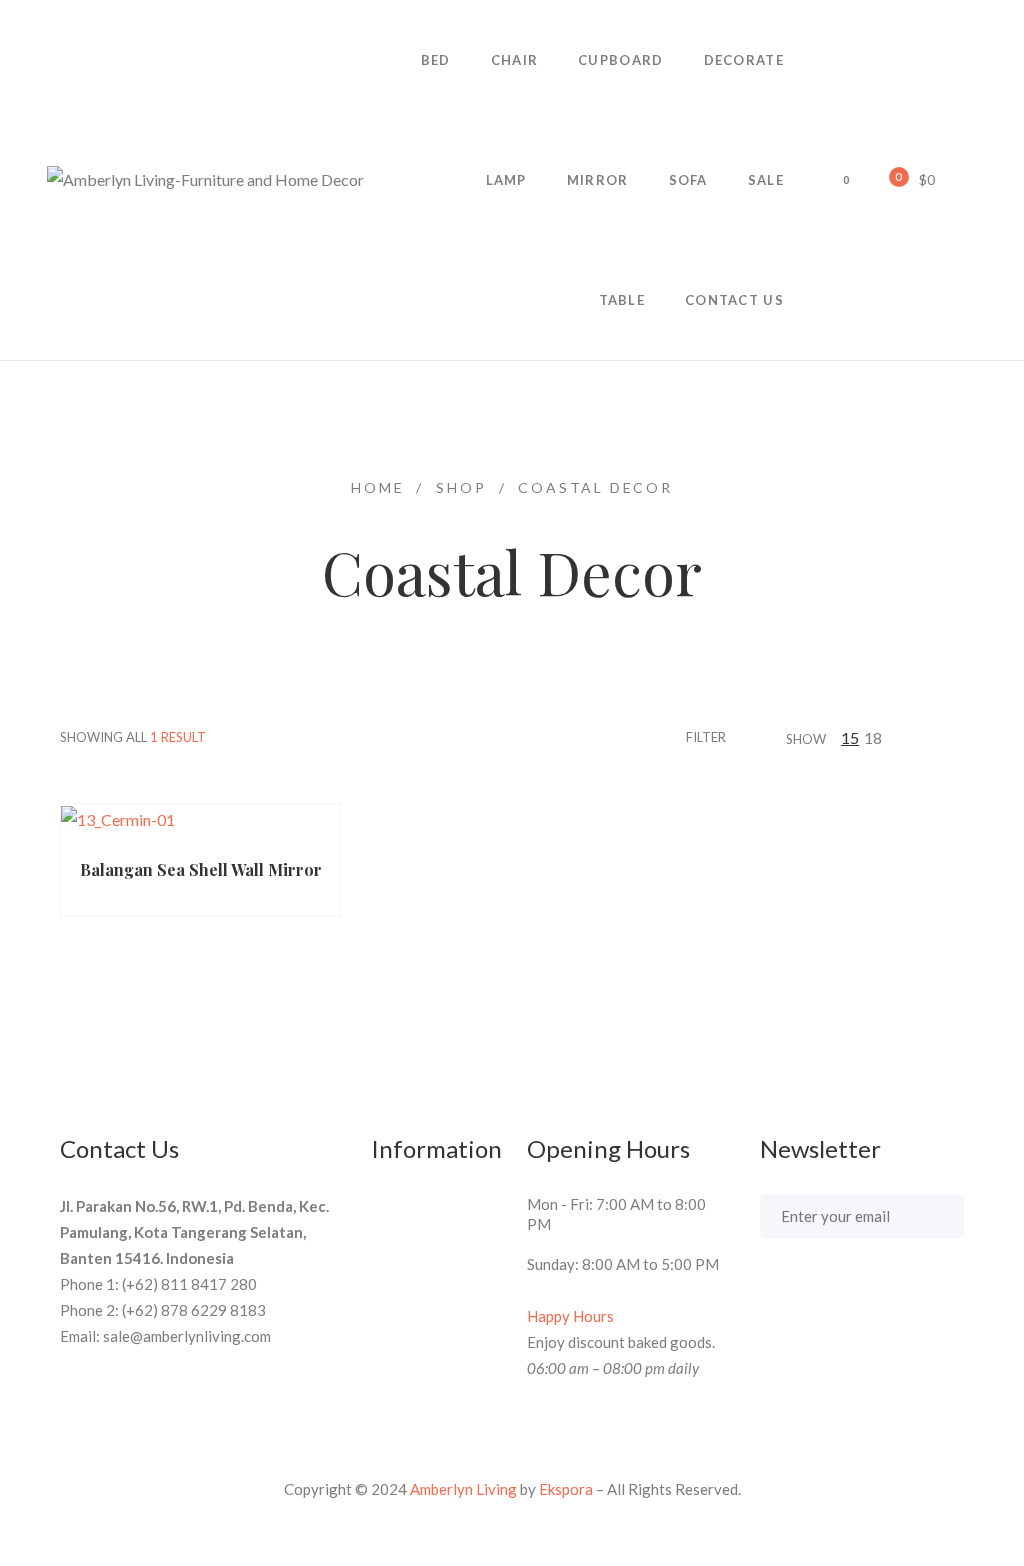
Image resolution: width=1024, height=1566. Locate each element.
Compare (305, 833)
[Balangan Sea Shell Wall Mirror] (200, 819)
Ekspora (566, 1489)
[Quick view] (227, 833)
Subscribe (928, 1215)
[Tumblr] (878, 1291)
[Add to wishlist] (266, 833)
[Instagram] (915, 1291)
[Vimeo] (841, 1291)
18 (873, 737)
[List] (958, 737)
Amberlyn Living (463, 1489)
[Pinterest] (804, 1291)
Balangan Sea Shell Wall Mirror (201, 869)
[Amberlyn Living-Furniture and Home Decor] (205, 180)
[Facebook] (767, 1291)
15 (850, 737)
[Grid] (933, 737)
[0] (885, 178)
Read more (124, 832)
